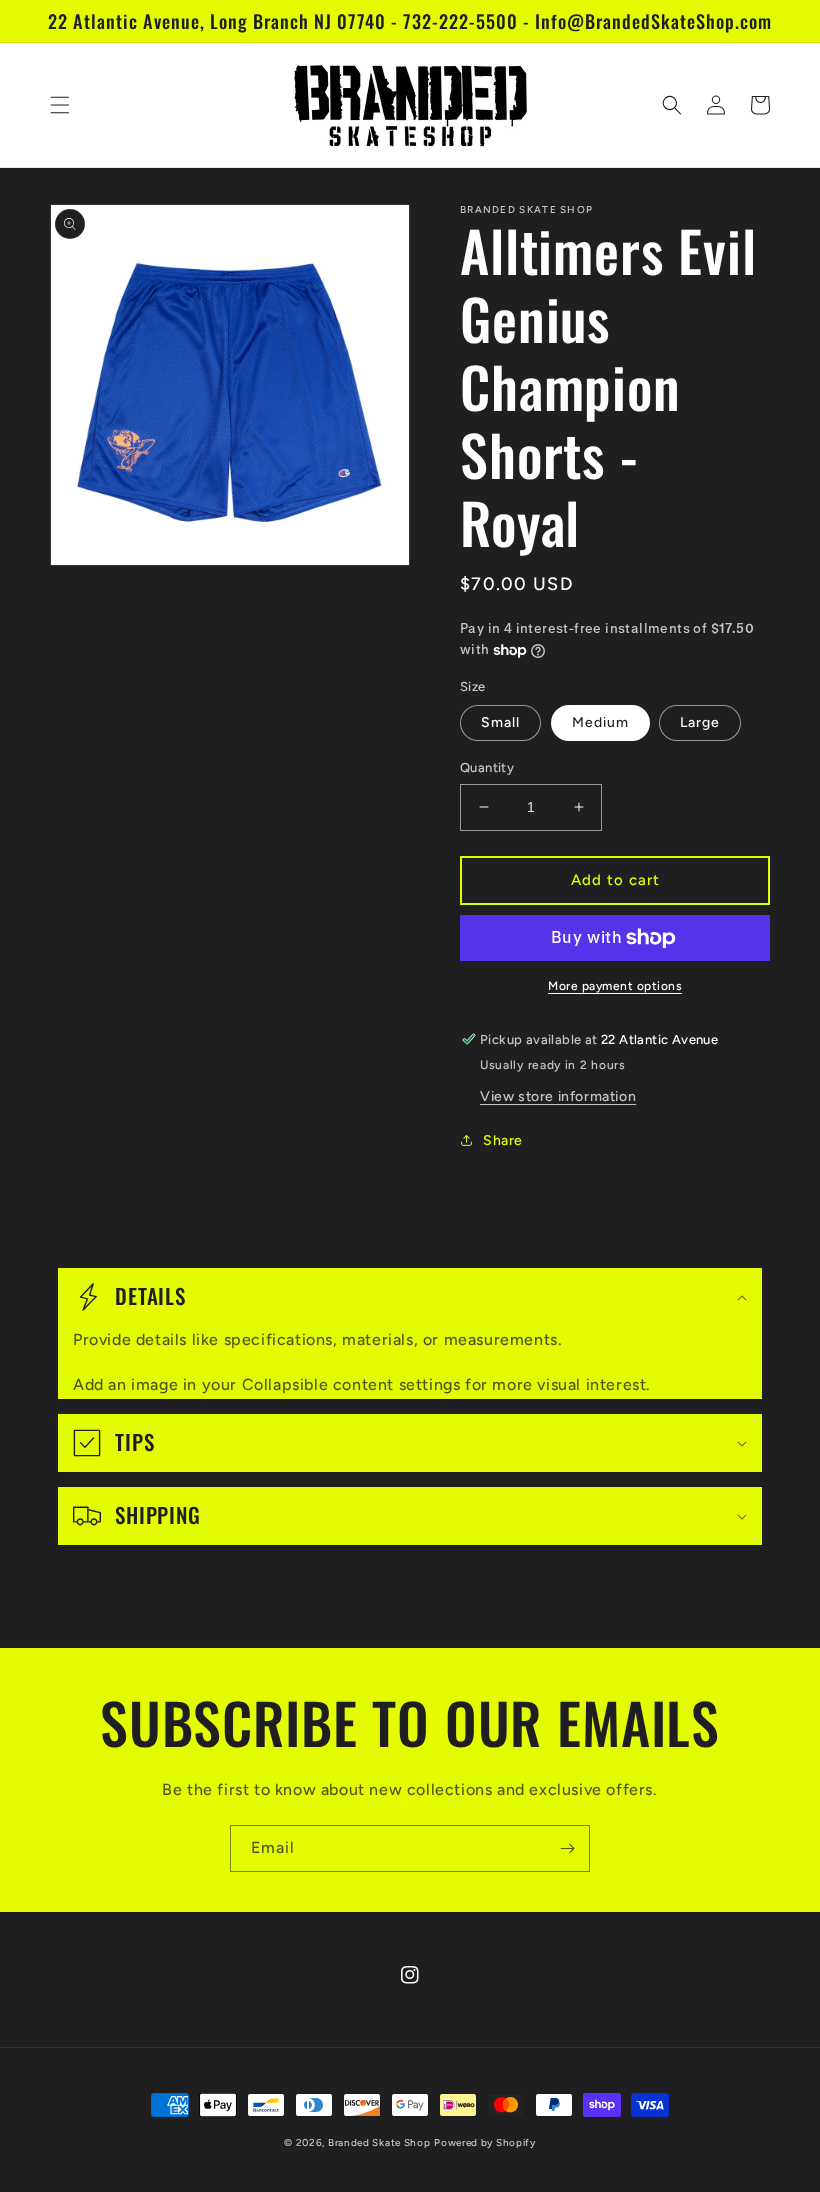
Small (500, 722)
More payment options (615, 986)
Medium (600, 722)
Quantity (487, 767)
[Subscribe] (567, 1848)
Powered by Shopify (485, 2142)
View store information (558, 1096)
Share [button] (503, 1140)
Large (700, 722)
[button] (60, 105)
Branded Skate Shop (379, 2142)
